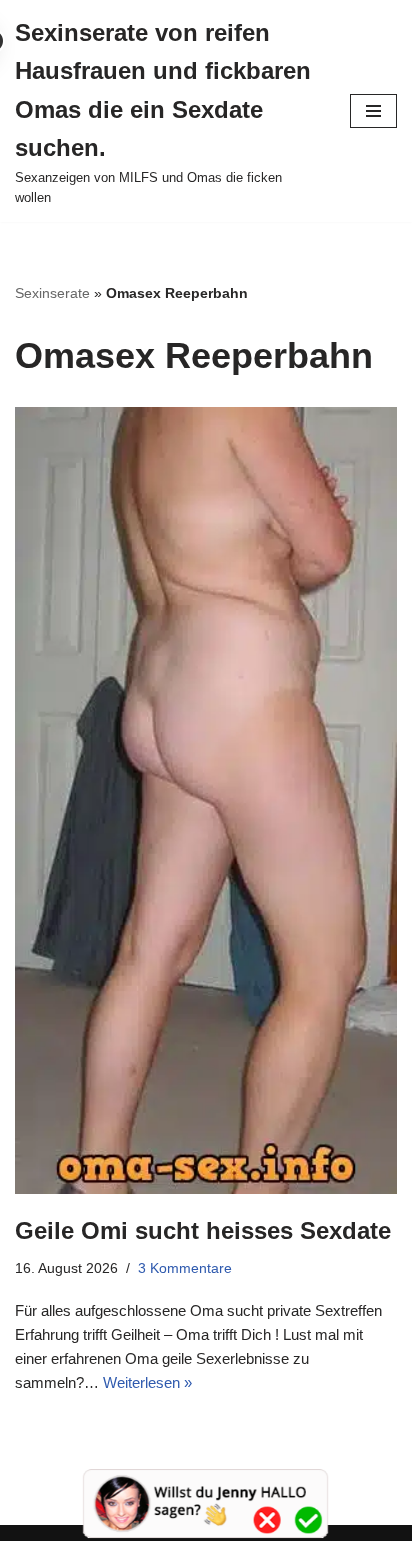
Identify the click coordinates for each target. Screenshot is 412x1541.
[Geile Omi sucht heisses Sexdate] (206, 800)
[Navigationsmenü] (373, 111)
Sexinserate (52, 293)
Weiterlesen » (147, 1382)
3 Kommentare (185, 1268)
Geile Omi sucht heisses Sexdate (203, 1230)
